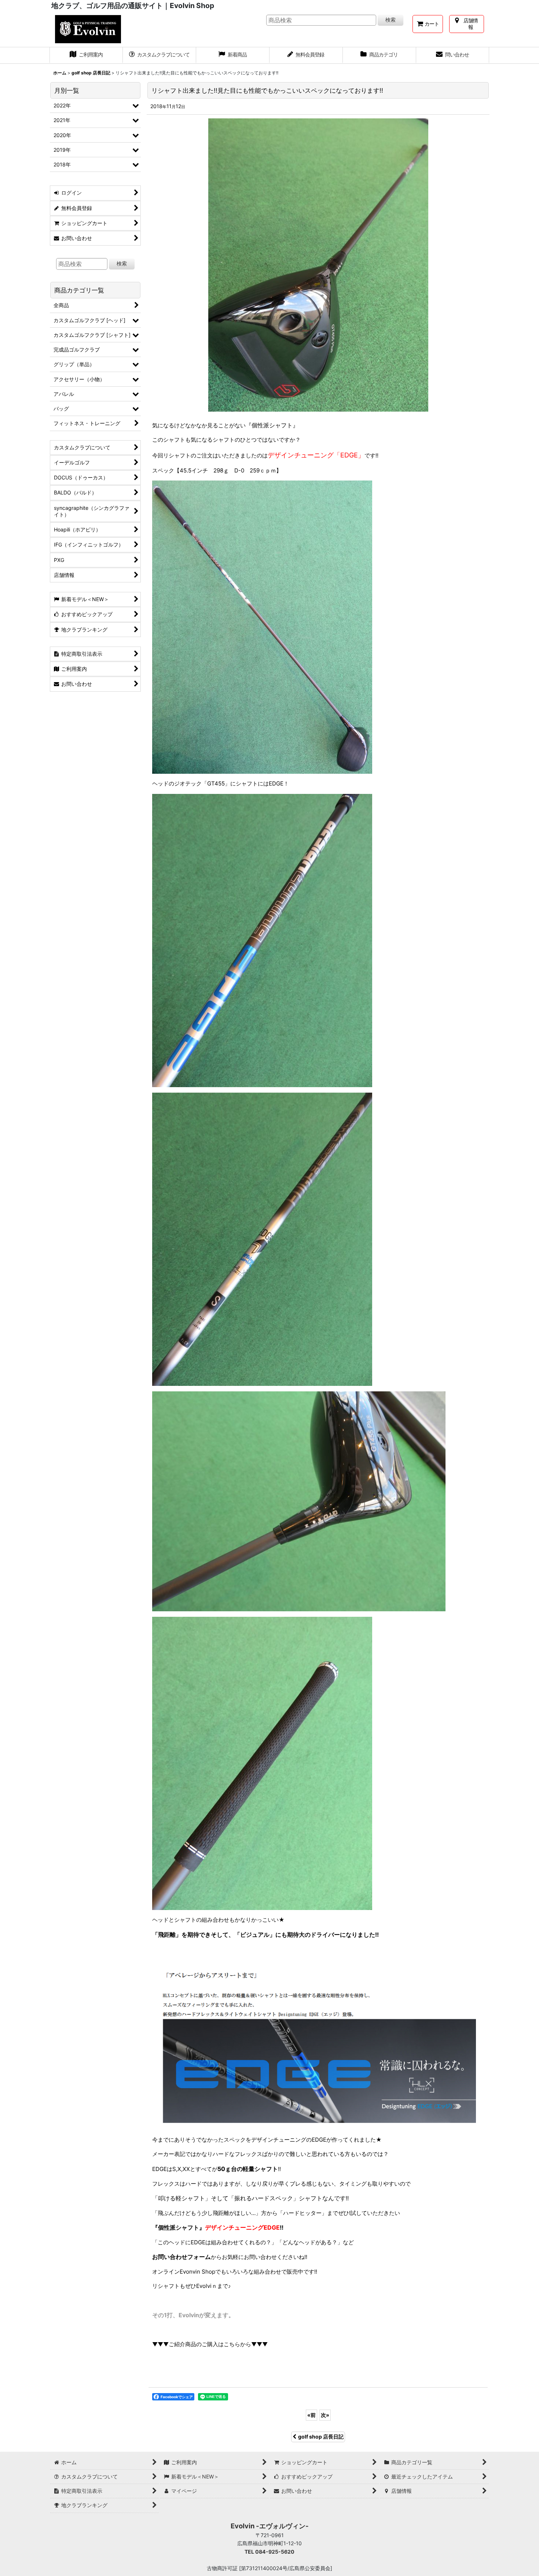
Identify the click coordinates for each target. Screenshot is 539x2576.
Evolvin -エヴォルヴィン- (270, 2526)
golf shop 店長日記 (321, 2437)
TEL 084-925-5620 (269, 2552)
